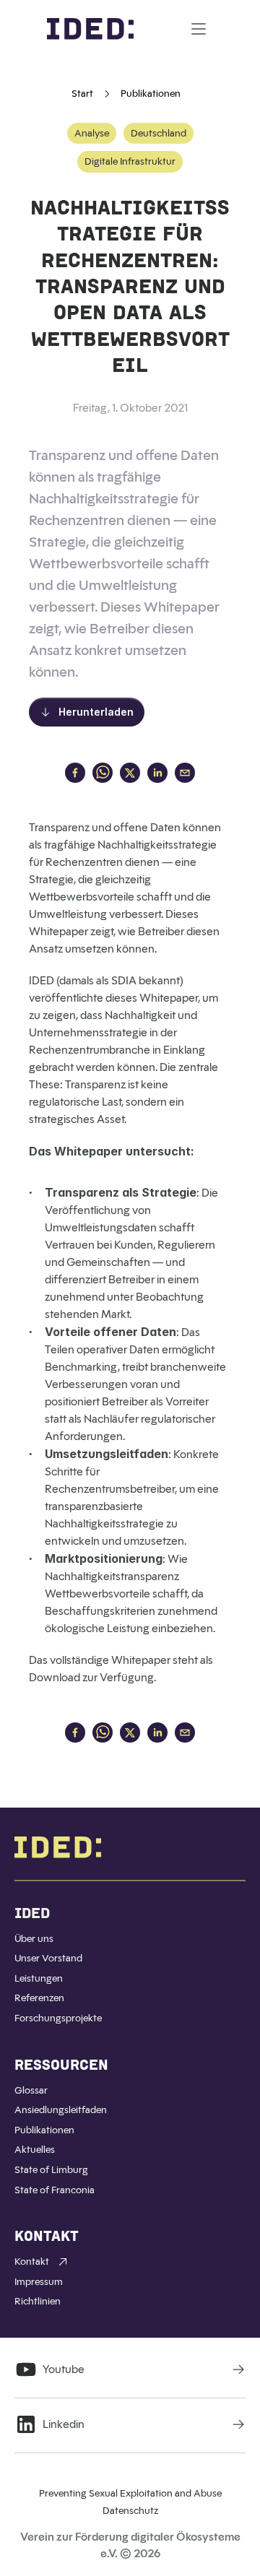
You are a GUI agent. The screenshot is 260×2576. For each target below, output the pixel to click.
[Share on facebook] (75, 774)
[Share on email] (185, 774)
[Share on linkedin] (157, 774)
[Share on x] (130, 774)
